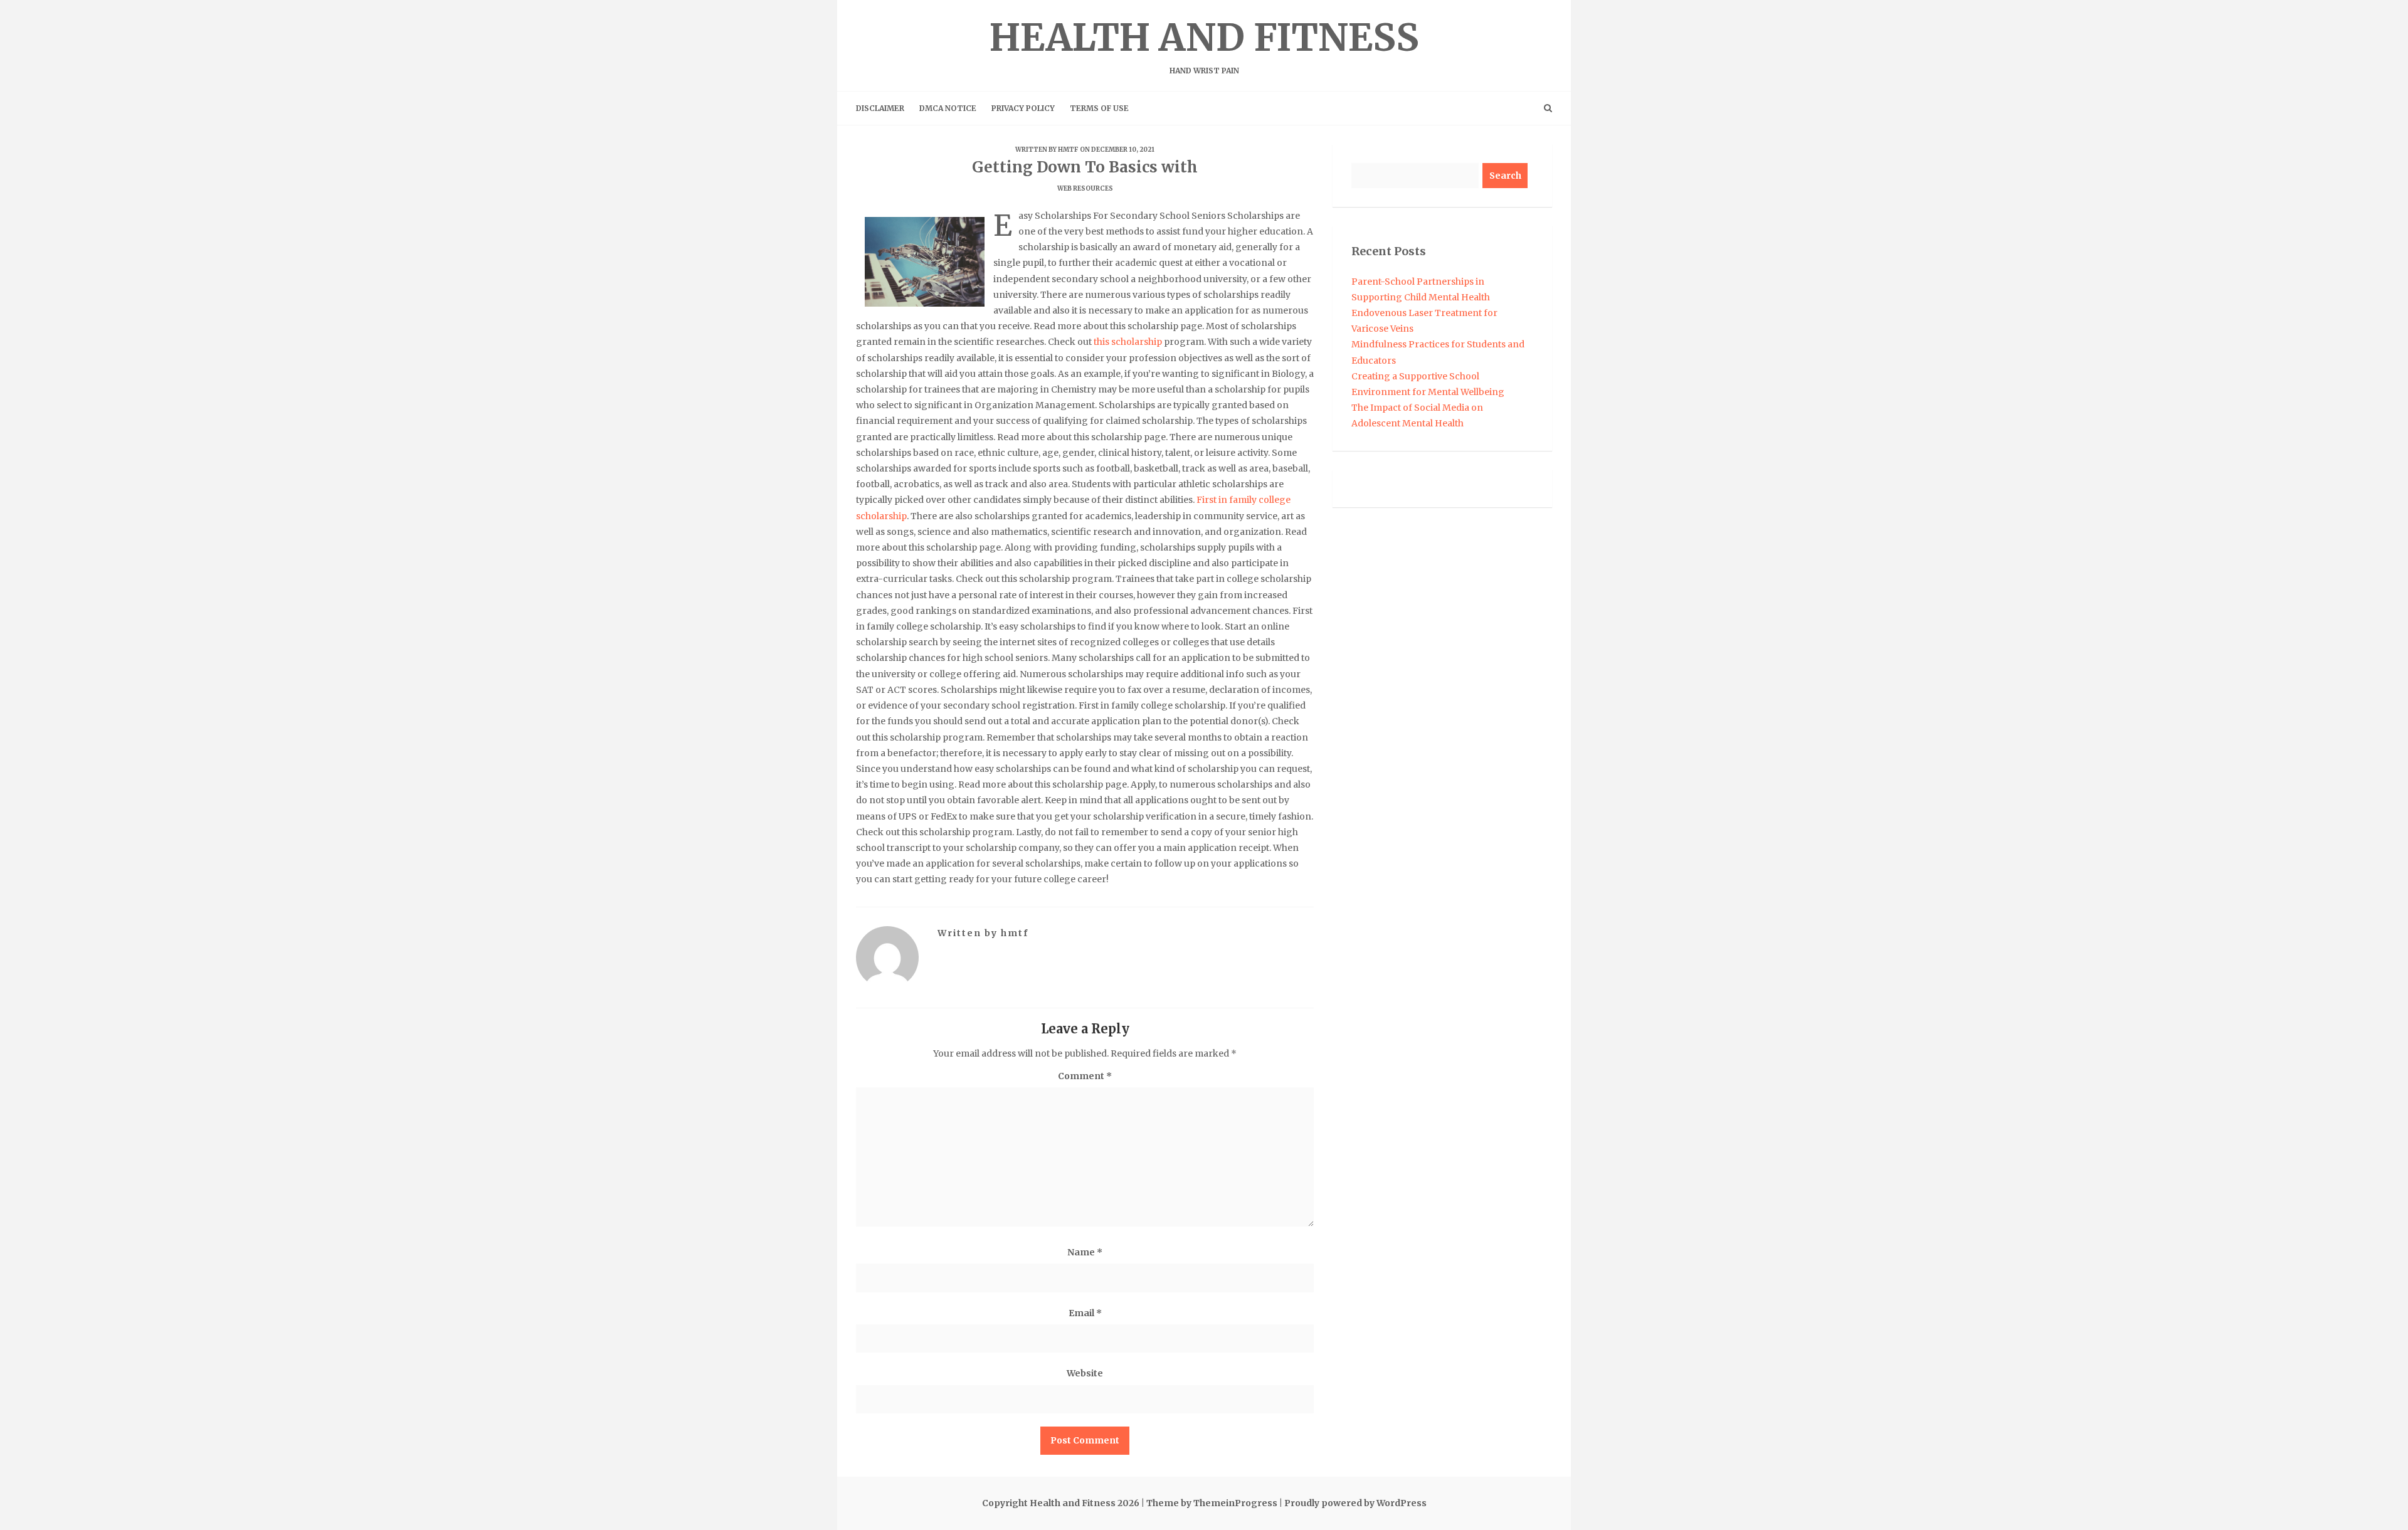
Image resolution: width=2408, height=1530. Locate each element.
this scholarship (1128, 342)
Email (1085, 1313)
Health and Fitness (1204, 45)
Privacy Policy (1023, 108)
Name (1085, 1252)
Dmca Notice (948, 108)
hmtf (1068, 150)
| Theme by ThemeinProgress (1209, 1503)
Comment (1085, 1076)
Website (1085, 1373)
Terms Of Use (1099, 108)
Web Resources (1085, 188)
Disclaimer (880, 108)
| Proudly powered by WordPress (1353, 1503)
